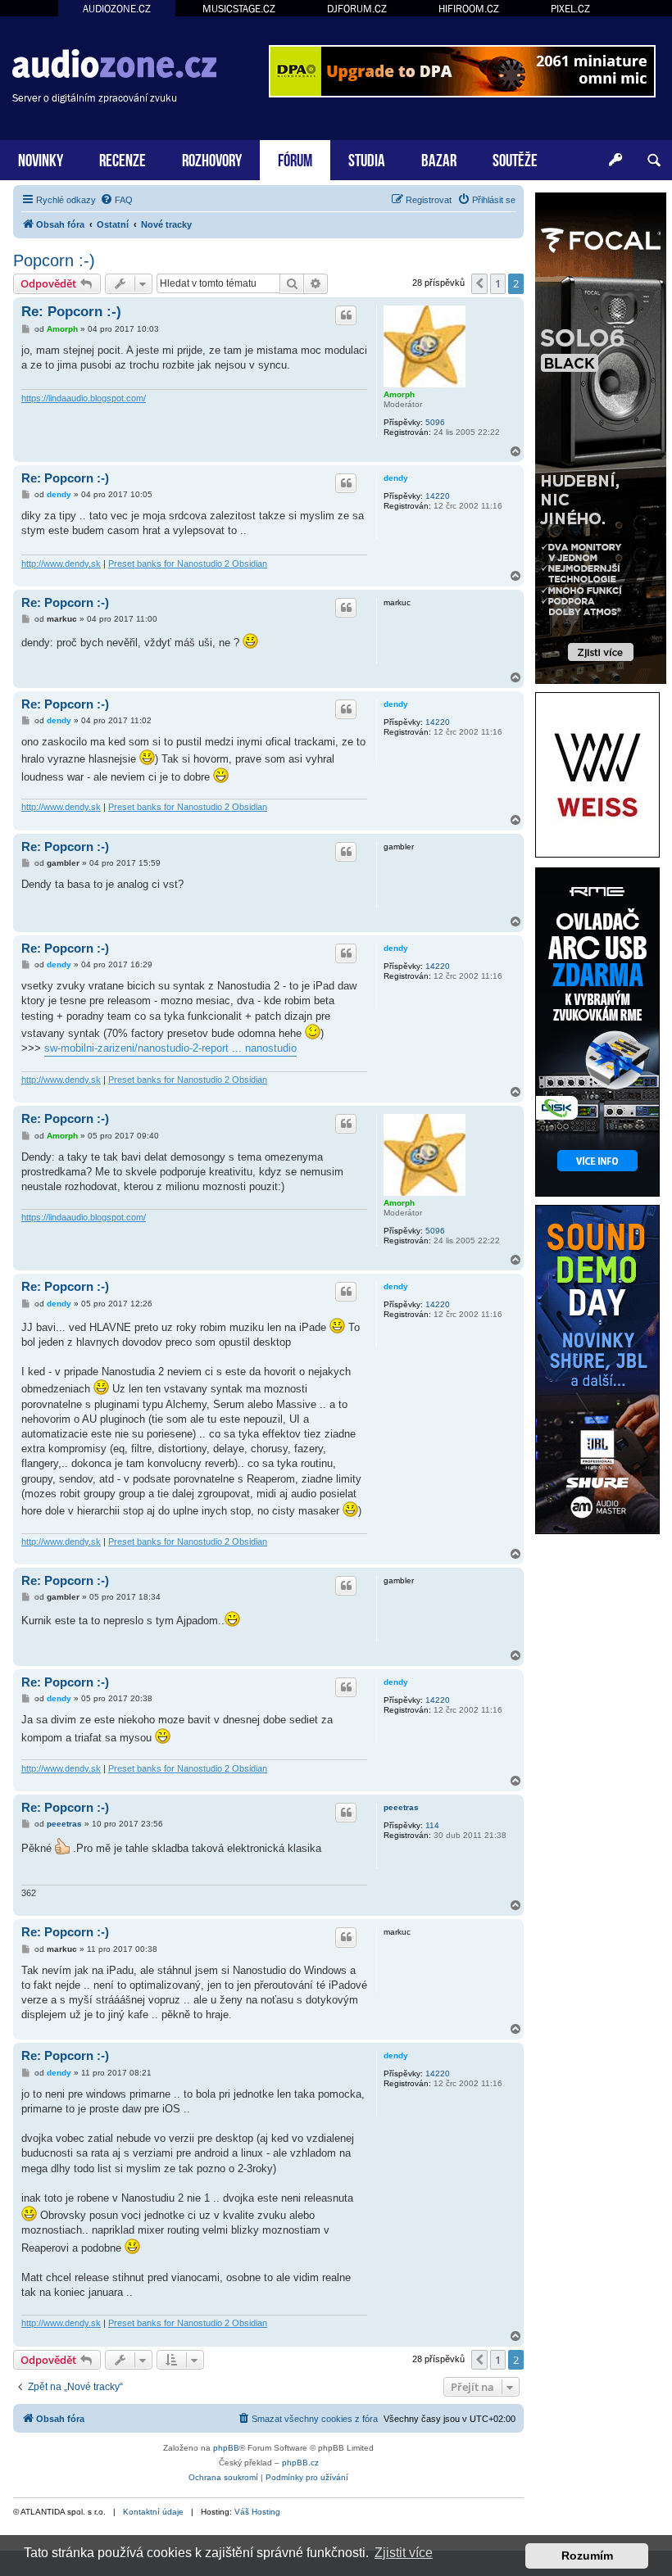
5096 (435, 422)
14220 (438, 496)
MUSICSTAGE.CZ (239, 9)
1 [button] (498, 283)
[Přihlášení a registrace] (615, 161)
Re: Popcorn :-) (71, 312)
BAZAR (439, 158)
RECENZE (123, 158)
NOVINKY (41, 158)
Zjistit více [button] (404, 2553)
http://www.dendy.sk (61, 564)
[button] (479, 283)
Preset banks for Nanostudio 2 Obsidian (188, 564)
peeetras (401, 1807)
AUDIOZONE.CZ (117, 9)
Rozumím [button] (587, 2556)
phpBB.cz (300, 2463)
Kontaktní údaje (153, 2512)
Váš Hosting (257, 2512)
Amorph (399, 394)
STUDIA (367, 158)
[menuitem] (116, 200)
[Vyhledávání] (654, 161)
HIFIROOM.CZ (469, 9)
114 (432, 1825)
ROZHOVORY (212, 158)
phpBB (226, 2448)
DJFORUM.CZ (357, 9)
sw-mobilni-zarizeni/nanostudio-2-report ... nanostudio (170, 1048)
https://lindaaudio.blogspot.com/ (84, 398)
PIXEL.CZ (570, 9)
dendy (396, 478)
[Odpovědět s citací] (346, 315)
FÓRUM (295, 158)
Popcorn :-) (54, 260)
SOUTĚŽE (515, 158)
